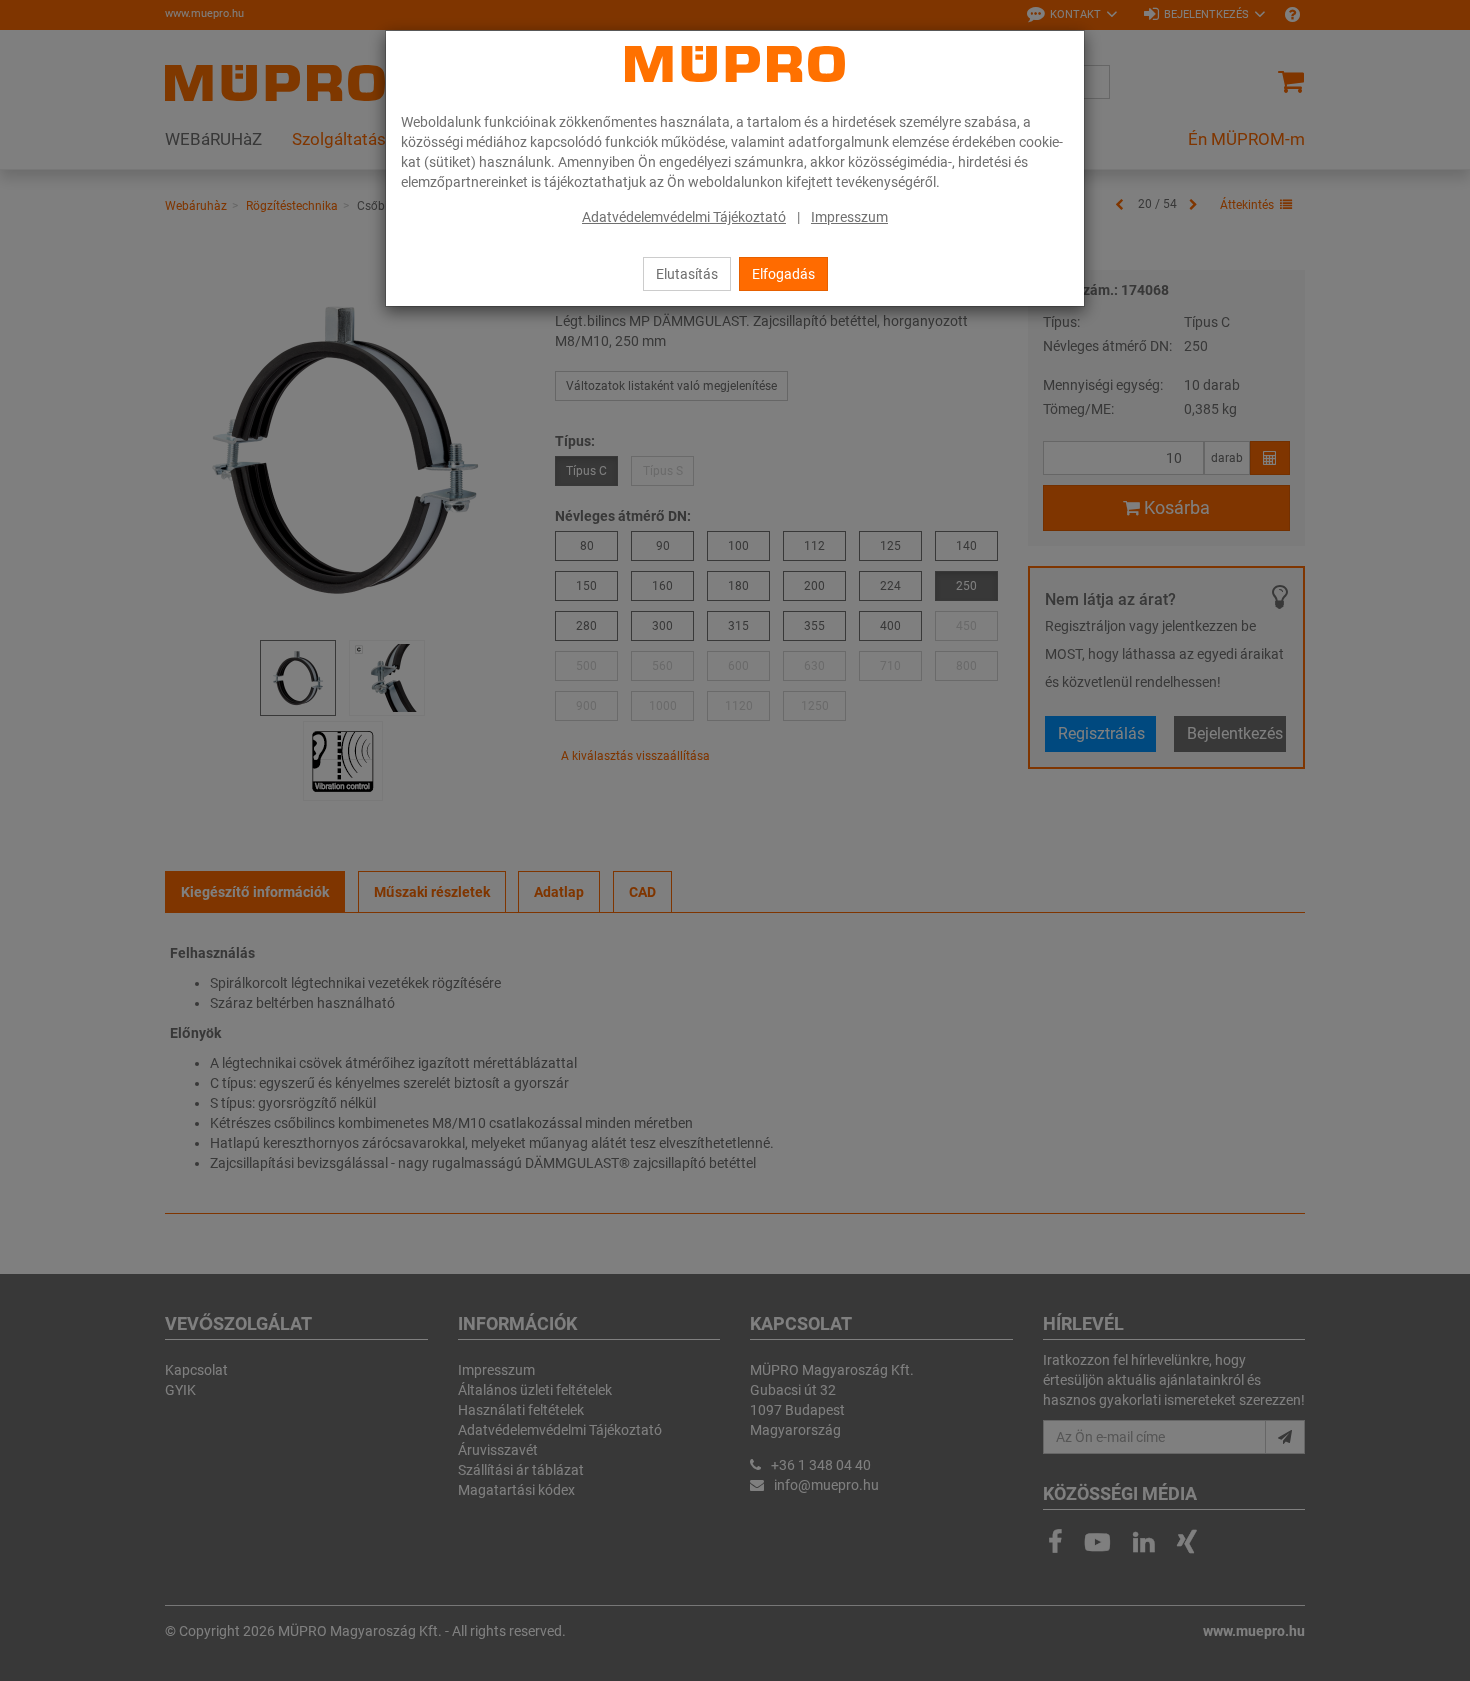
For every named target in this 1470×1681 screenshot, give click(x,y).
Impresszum (849, 217)
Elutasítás (687, 274)
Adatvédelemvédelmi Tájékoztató (684, 217)
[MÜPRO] (735, 64)
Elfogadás (783, 274)
